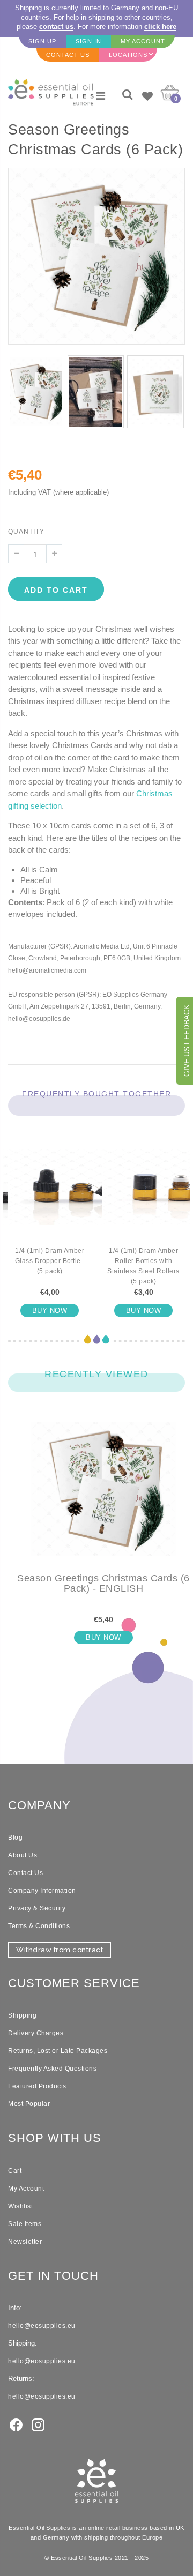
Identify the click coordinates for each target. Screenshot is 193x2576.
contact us (56, 27)
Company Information (42, 1891)
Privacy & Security (37, 1908)
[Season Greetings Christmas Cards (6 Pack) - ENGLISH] (103, 1498)
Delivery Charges (36, 2033)
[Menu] (101, 96)
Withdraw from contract (60, 1950)
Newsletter (25, 2242)
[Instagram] (38, 2424)
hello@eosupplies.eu (42, 2326)
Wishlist (20, 2206)
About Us (23, 1855)
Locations (128, 55)
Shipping (22, 2015)
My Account (26, 2189)
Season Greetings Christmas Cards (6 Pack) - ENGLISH (103, 1584)
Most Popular (29, 2104)
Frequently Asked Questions (52, 2069)
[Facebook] (16, 2424)
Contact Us (25, 1873)
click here (160, 27)
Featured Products (37, 2086)
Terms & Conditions (39, 1926)
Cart (15, 2171)
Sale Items (25, 2224)
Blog (15, 1838)
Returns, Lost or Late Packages (58, 2051)
